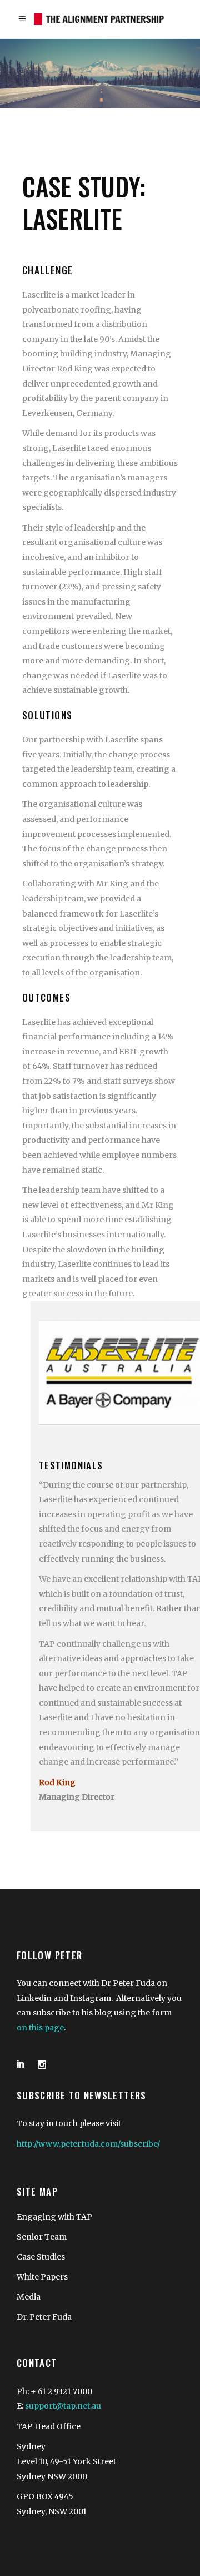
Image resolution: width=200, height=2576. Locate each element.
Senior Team (42, 2237)
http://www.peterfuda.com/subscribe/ (88, 2144)
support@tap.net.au (63, 2406)
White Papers (42, 2277)
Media (29, 2297)
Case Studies (41, 2257)
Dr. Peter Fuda (44, 2317)
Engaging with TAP (54, 2217)
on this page (40, 2028)
